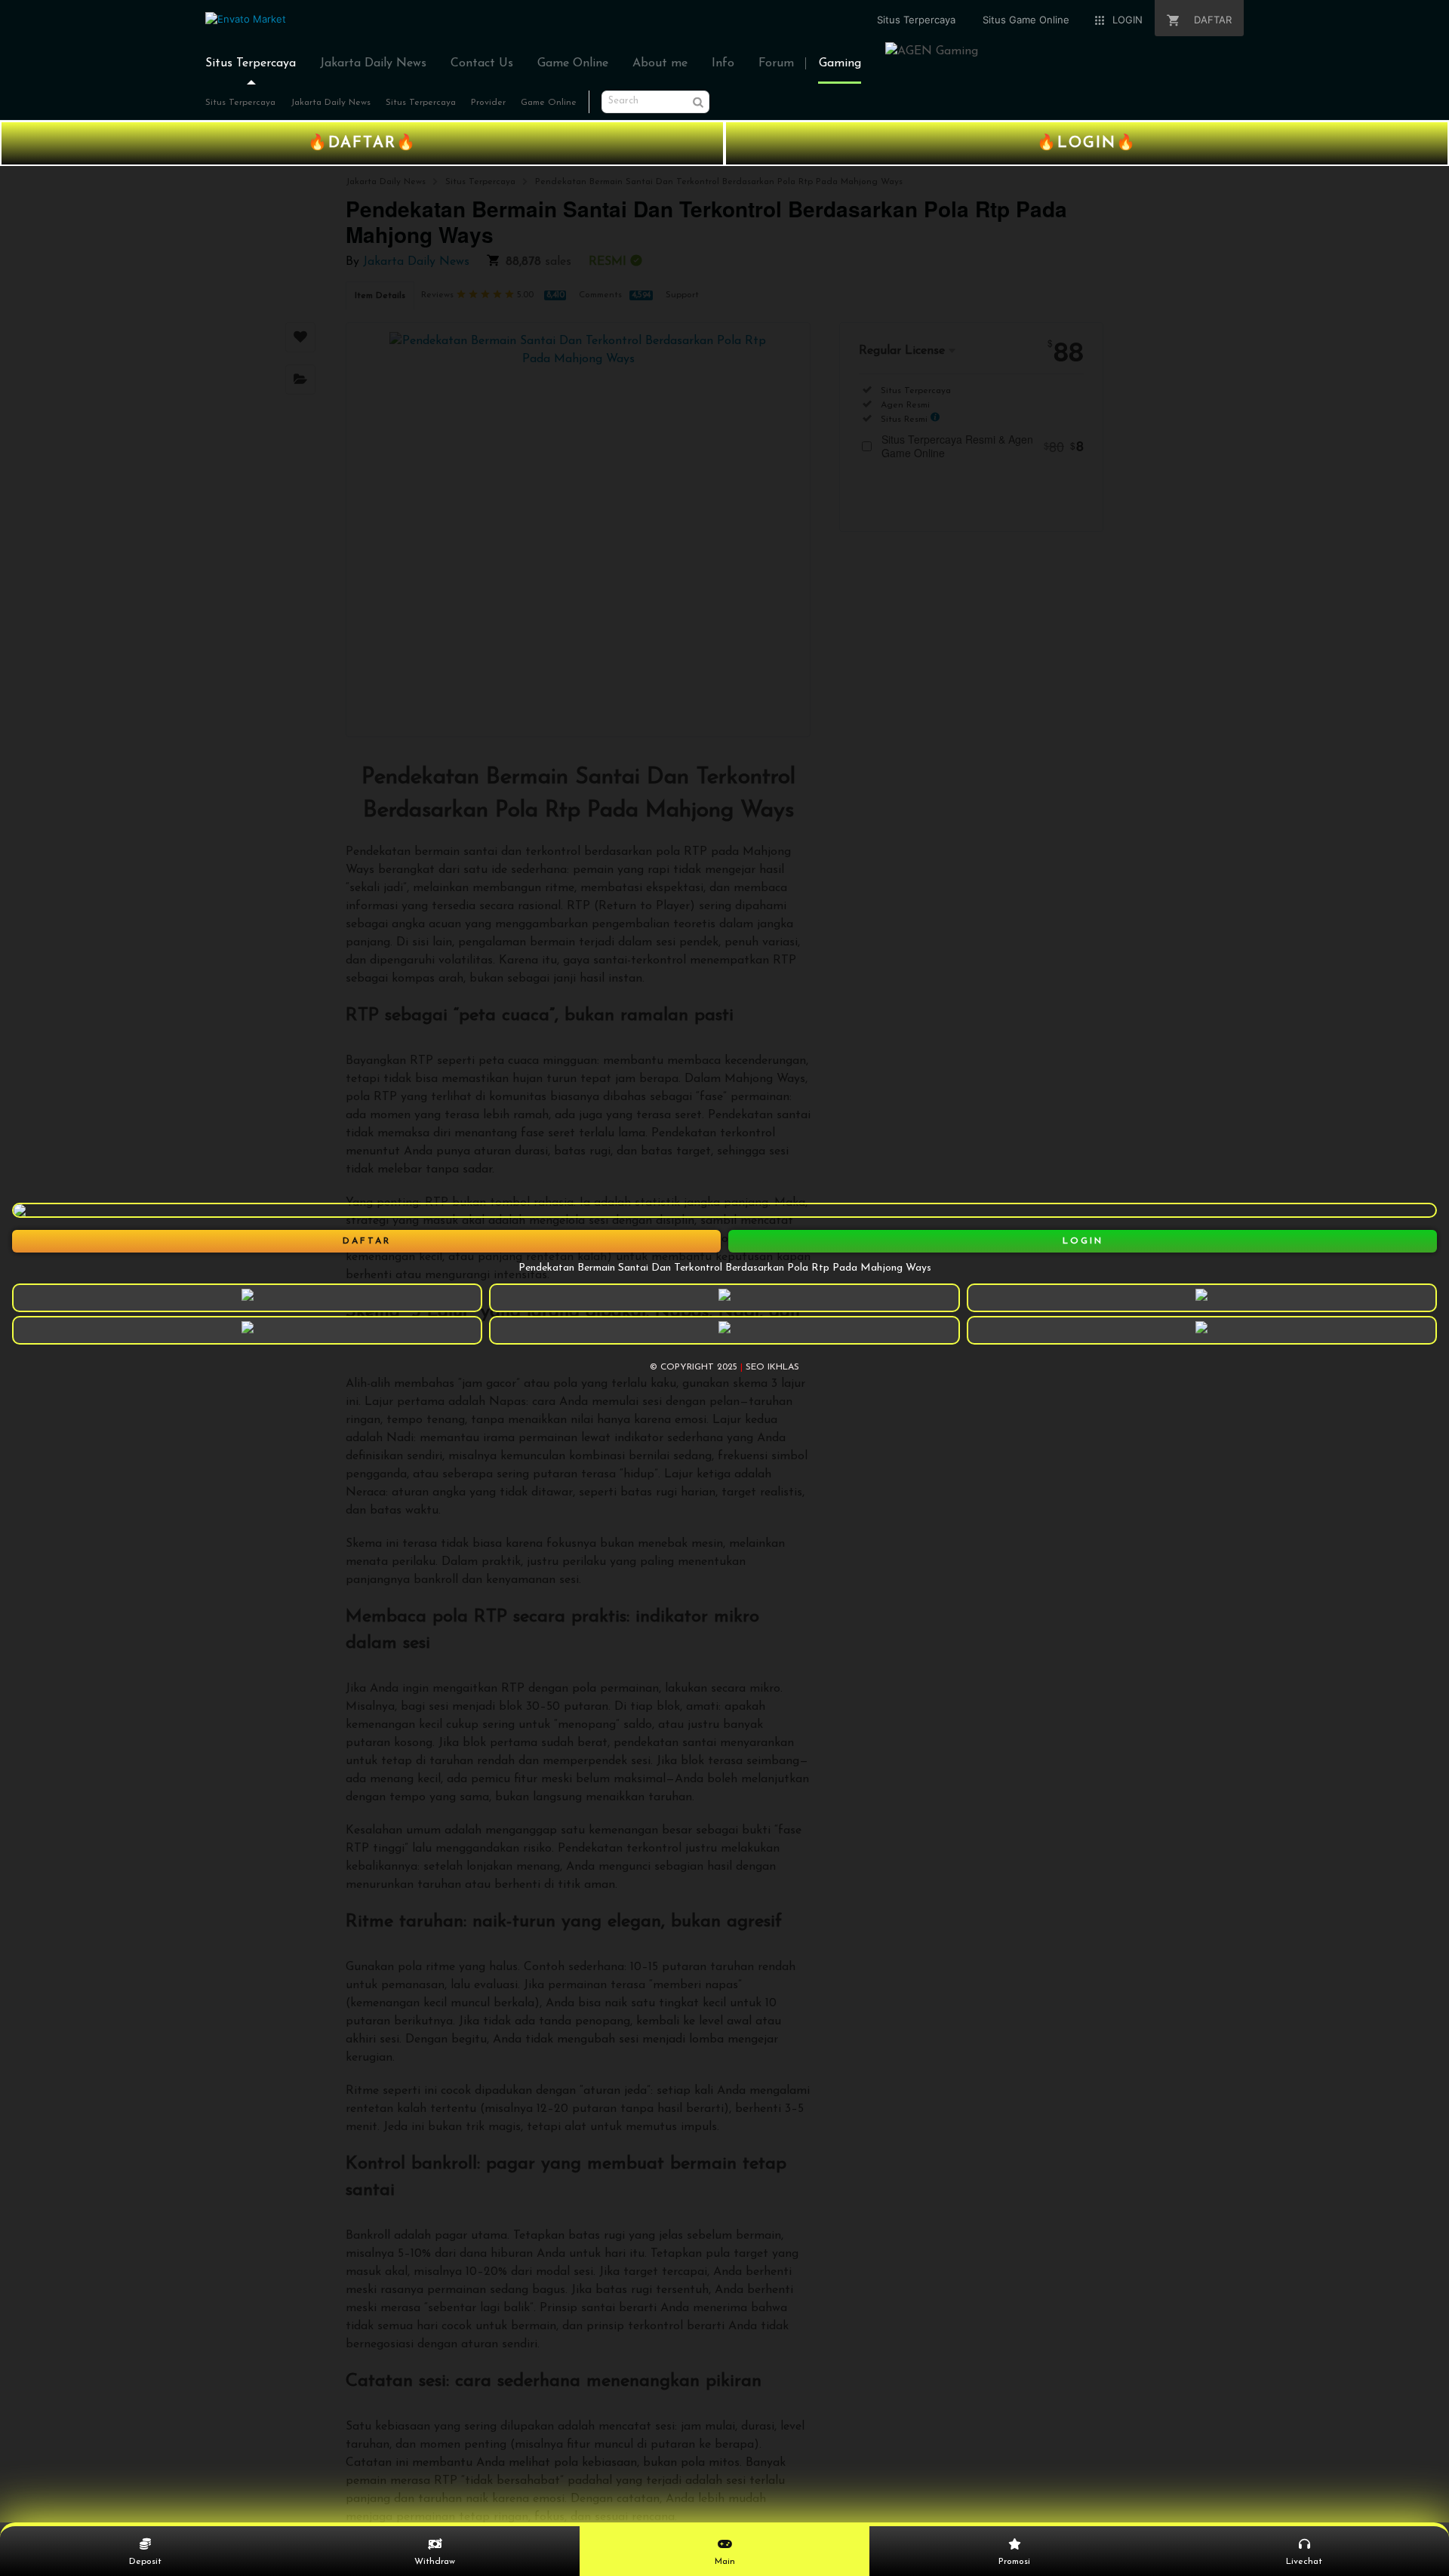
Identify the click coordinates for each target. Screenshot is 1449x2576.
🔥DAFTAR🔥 (362, 143)
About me (660, 63)
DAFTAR (367, 1241)
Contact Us (482, 63)
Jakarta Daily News (373, 63)
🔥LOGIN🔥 (1087, 143)
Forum (776, 63)
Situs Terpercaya (251, 63)
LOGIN (1083, 1241)
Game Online (573, 63)
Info (723, 63)
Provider (488, 103)
